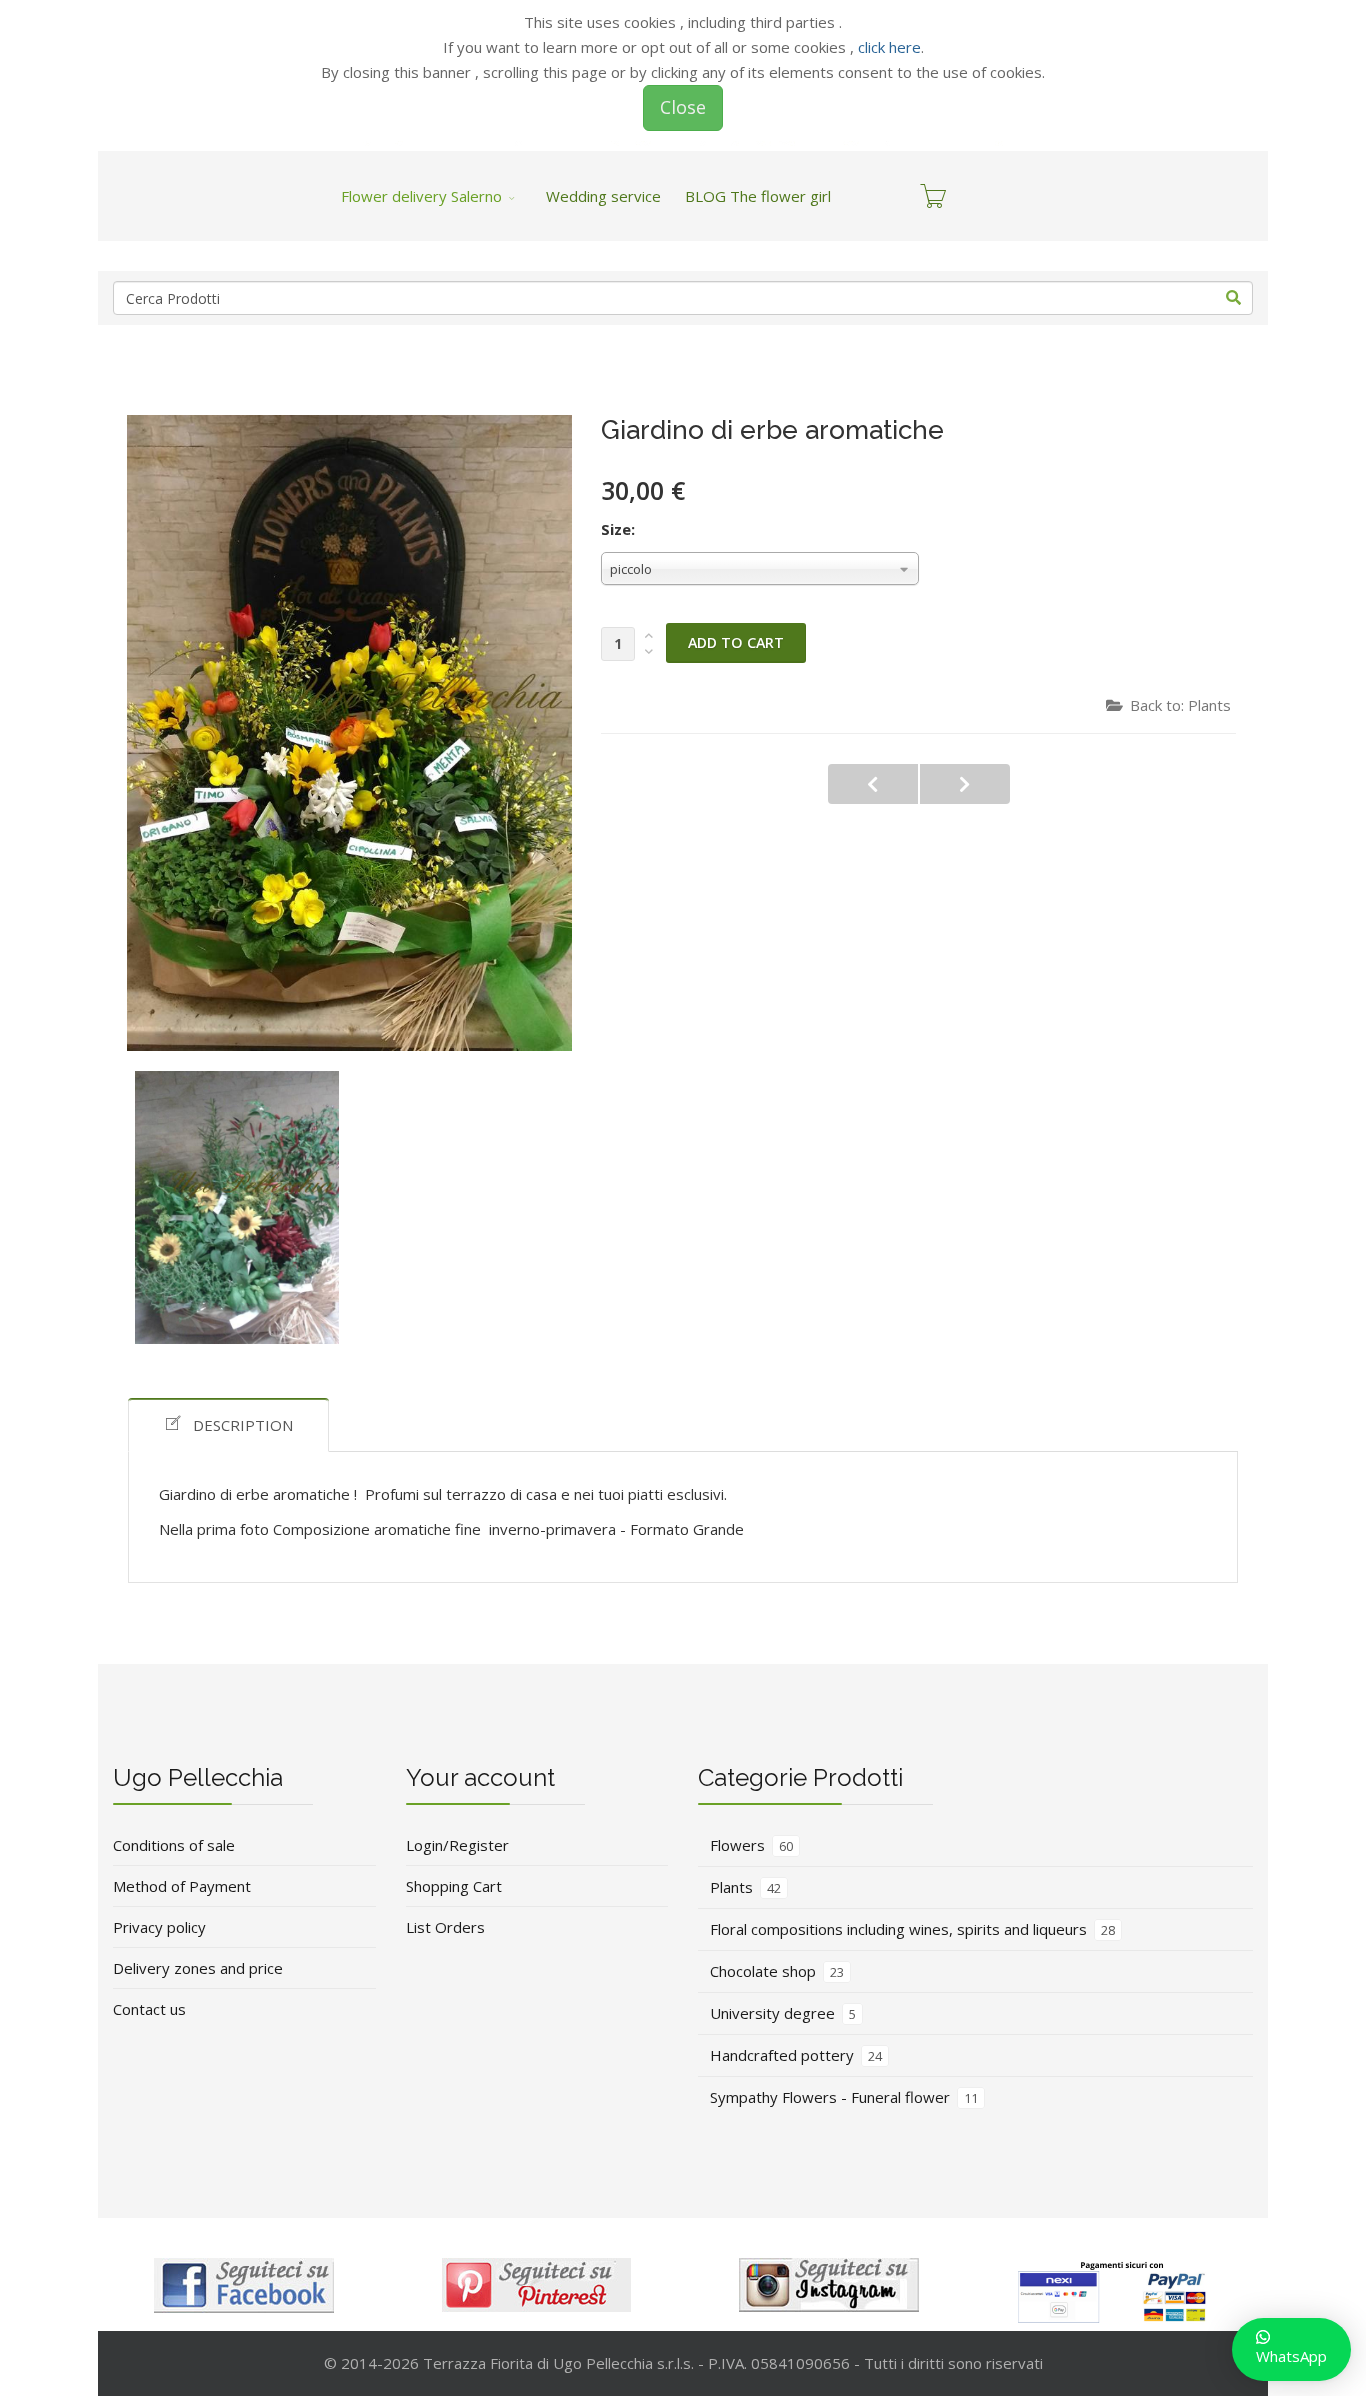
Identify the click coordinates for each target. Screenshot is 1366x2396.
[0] (933, 196)
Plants (745, 1887)
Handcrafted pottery (796, 2055)
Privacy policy (159, 1927)
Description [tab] (243, 1425)
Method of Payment (182, 1886)
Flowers (751, 1845)
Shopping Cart (454, 1886)
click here (889, 47)
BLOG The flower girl (758, 196)
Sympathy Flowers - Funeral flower (844, 2097)
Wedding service (603, 196)
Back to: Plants (1180, 705)
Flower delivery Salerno (421, 196)
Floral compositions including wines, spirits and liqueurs (912, 1929)
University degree (783, 2013)
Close (683, 107)
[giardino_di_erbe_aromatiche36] (237, 1207)
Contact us (149, 2009)
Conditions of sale (174, 1845)
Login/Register (457, 1845)
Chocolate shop (777, 1971)
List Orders (445, 1927)
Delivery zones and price (198, 1968)
